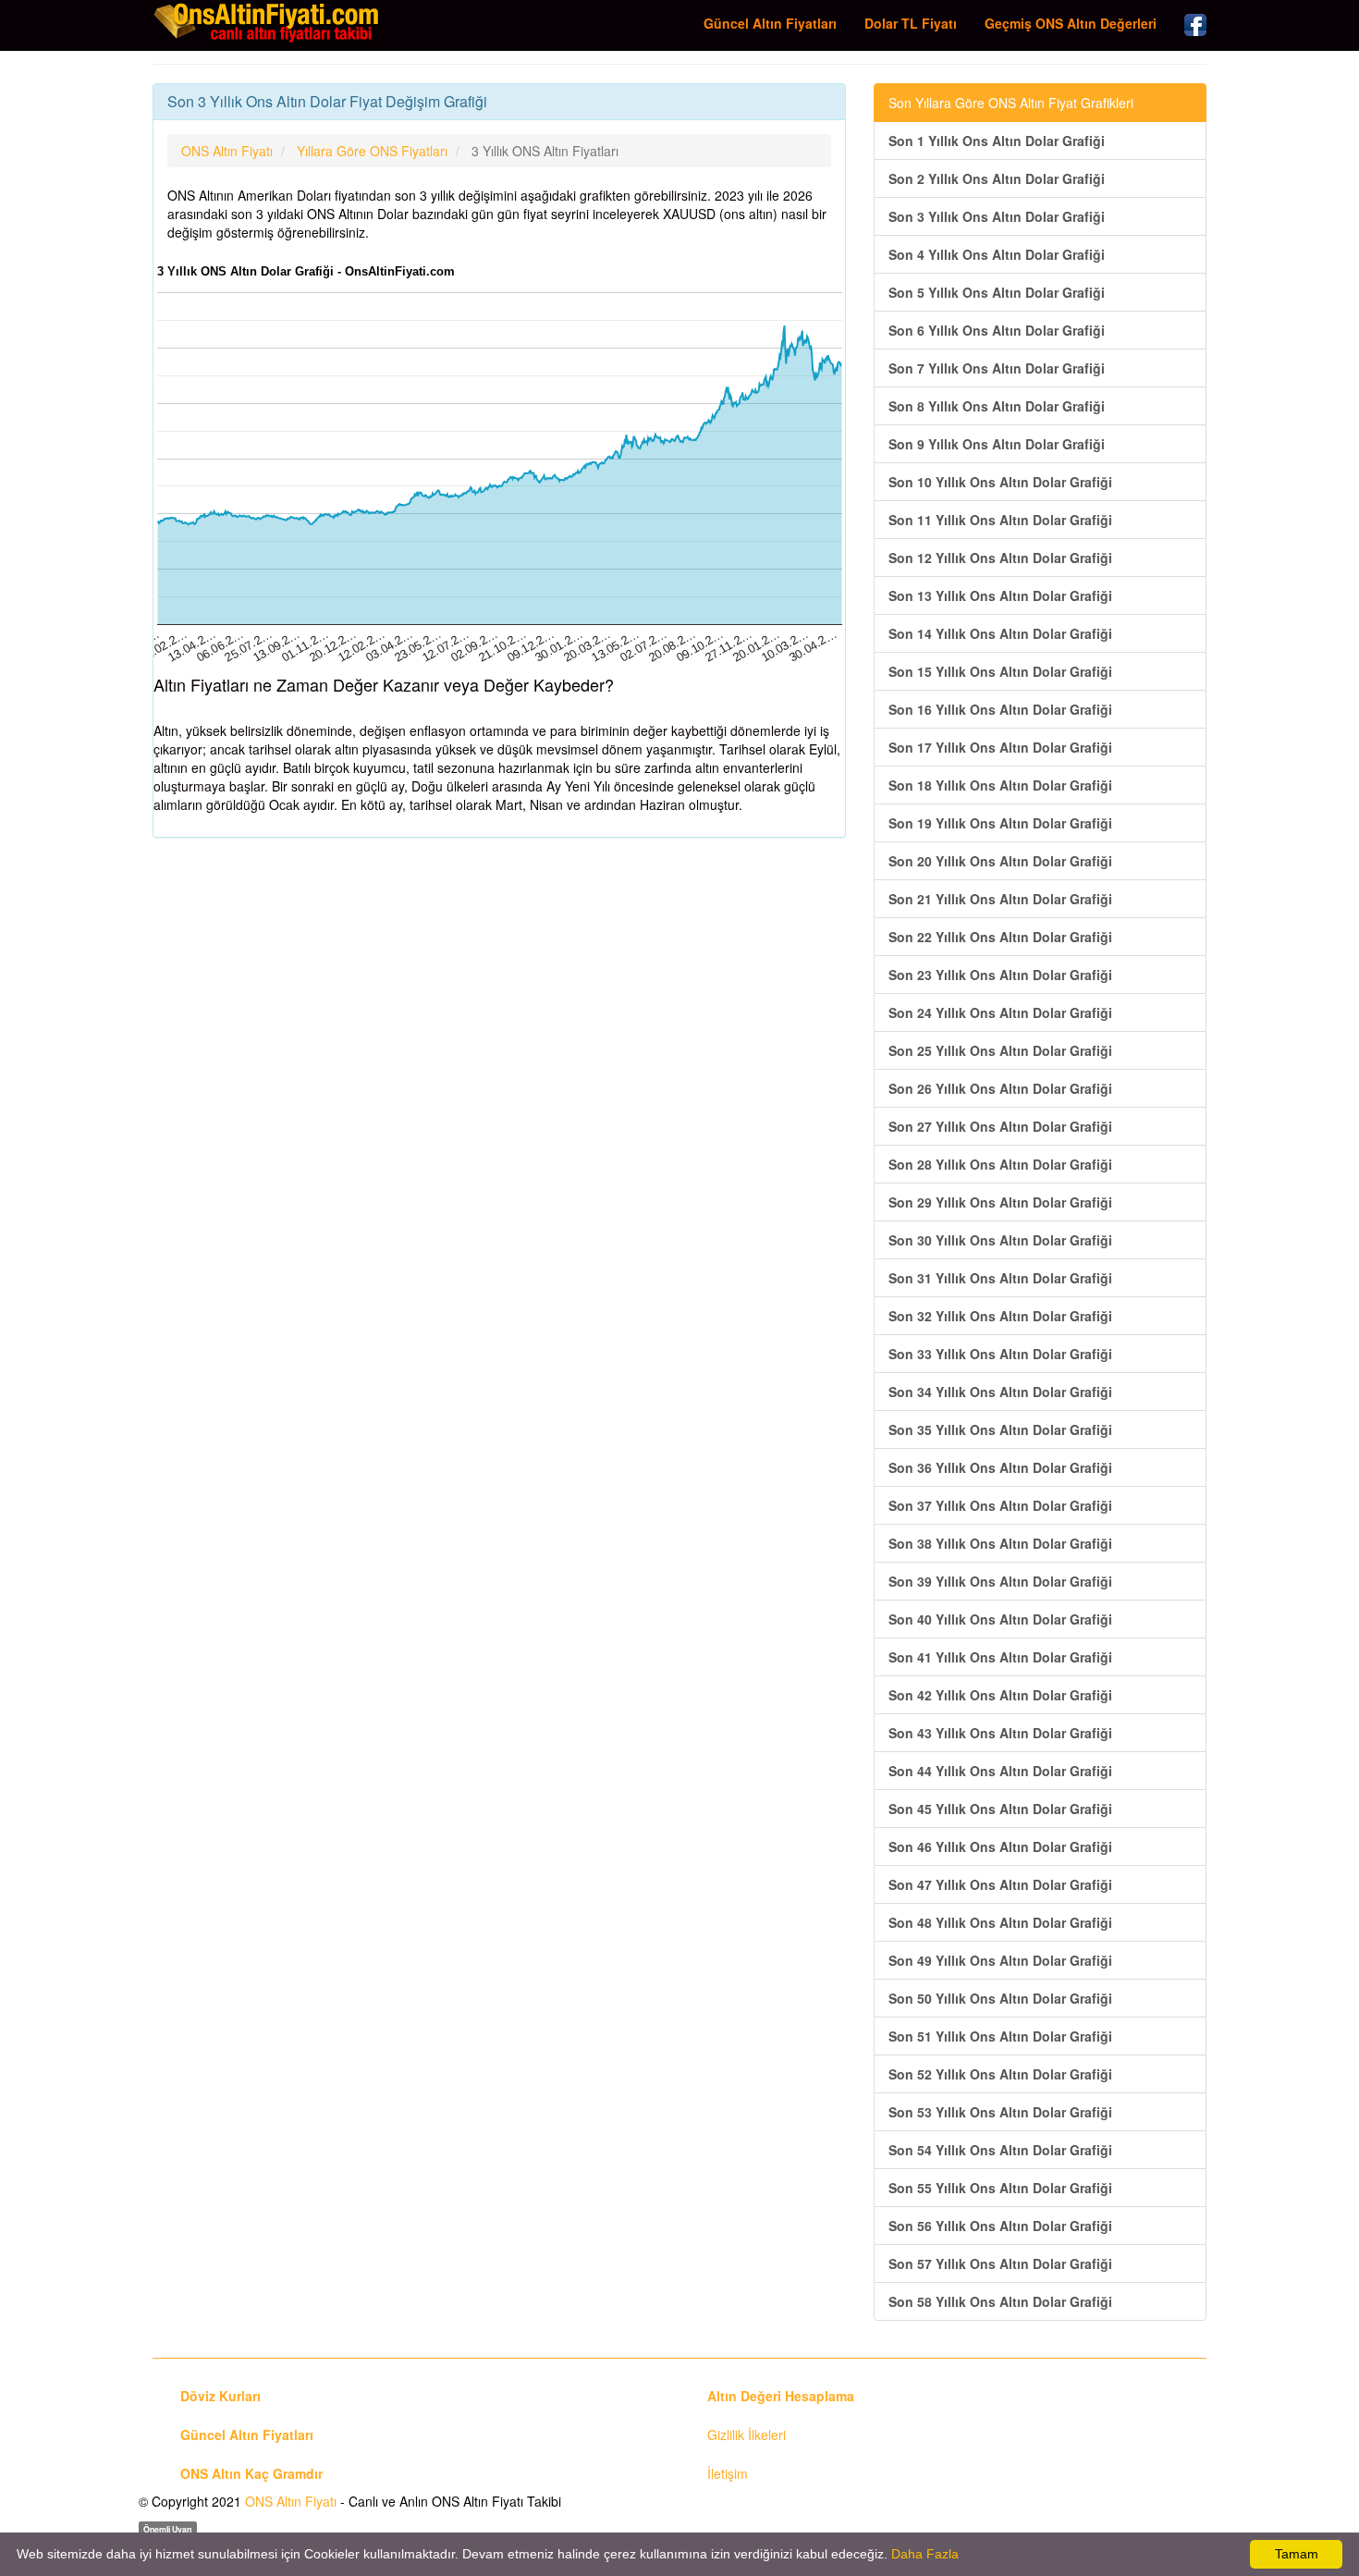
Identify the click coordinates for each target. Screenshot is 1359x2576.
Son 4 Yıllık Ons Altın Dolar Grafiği (997, 254)
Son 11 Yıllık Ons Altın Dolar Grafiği (1000, 520)
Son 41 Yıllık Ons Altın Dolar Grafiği (1000, 1657)
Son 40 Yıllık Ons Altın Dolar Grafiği (1000, 1619)
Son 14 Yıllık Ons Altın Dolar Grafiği (1000, 633)
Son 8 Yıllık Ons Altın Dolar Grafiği (997, 406)
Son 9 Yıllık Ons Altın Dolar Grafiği (997, 444)
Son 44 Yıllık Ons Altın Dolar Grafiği (1000, 1771)
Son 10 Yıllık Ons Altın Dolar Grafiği (1000, 482)
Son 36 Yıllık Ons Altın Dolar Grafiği (1000, 1467)
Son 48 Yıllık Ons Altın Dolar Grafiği (1000, 1922)
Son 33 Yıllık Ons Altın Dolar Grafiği (1000, 1354)
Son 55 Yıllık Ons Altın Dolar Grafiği (1000, 2188)
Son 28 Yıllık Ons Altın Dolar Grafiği (1000, 1164)
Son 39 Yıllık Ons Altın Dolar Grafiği (1000, 1581)
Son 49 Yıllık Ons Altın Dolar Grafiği (1000, 1960)
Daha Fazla (925, 2554)
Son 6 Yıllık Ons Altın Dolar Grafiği (997, 330)
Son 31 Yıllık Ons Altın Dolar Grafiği (1000, 1278)
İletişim (728, 2473)
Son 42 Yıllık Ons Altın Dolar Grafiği (1000, 1695)
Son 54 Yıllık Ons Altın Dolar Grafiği (1000, 2150)
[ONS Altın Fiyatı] (268, 22)
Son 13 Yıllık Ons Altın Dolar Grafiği (1000, 595)
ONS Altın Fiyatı (291, 2501)
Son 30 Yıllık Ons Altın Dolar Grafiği (1000, 1240)
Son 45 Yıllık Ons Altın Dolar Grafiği (1000, 1809)
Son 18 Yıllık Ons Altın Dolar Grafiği (1000, 785)
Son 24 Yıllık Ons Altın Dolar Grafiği (1000, 1012)
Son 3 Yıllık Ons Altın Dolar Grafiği (997, 216)
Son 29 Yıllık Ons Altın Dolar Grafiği (1000, 1202)
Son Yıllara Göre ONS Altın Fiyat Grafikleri (1011, 103)
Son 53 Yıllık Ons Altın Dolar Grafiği (1000, 2112)
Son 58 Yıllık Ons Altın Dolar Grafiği (1000, 2301)
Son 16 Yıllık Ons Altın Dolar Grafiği (1000, 709)
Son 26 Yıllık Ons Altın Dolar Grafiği (1000, 1088)
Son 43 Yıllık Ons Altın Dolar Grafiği (1000, 1733)
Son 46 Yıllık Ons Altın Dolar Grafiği (1000, 1846)
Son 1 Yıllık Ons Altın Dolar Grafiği (997, 141)
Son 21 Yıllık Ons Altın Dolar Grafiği (1000, 899)
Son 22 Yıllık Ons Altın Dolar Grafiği (1000, 937)
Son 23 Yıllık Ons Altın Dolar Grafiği (1000, 975)
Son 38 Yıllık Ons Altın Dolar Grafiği (1000, 1543)
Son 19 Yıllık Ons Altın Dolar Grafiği (1000, 823)
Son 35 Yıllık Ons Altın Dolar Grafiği (1000, 1429)
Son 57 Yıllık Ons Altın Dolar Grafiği (1000, 2263)
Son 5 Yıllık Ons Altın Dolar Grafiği (997, 292)
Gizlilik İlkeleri (747, 2435)
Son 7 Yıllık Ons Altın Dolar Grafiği (997, 368)
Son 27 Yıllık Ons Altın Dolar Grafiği (1000, 1126)
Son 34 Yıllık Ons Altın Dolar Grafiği (1000, 1392)
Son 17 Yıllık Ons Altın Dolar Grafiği (1000, 747)
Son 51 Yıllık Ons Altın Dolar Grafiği (1000, 2036)
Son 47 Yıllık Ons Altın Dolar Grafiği (1000, 1884)
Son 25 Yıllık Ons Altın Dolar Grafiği (1000, 1050)
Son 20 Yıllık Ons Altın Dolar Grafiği (1000, 861)
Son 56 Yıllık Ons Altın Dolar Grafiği (1000, 2226)
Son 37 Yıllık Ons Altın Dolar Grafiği (1000, 1505)
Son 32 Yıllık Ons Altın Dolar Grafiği (1000, 1316)
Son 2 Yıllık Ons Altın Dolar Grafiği (997, 178)
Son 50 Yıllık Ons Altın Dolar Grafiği (1000, 1998)
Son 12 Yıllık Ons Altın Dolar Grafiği (1000, 558)
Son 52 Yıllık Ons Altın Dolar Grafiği (1000, 2074)
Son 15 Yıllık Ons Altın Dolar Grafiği (1000, 671)
